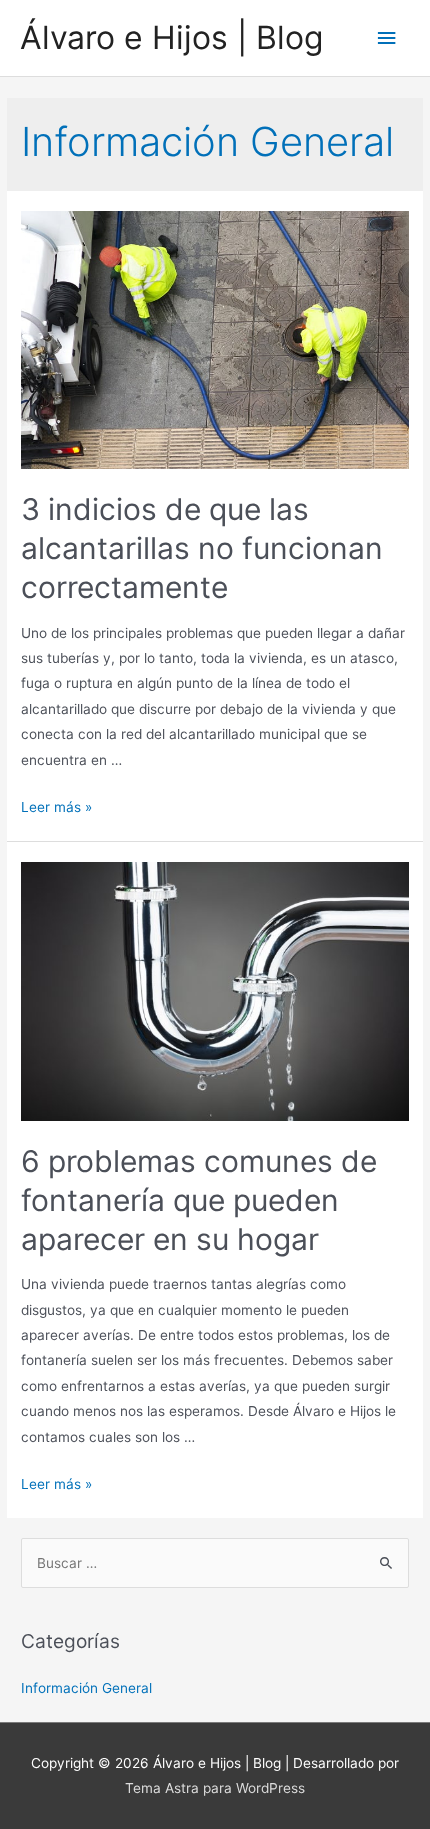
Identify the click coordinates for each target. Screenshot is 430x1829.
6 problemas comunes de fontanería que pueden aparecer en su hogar (199, 1200)
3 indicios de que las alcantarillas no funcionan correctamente (202, 548)
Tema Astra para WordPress (215, 1788)
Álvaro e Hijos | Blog (171, 37)
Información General (86, 1688)
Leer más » (56, 807)
